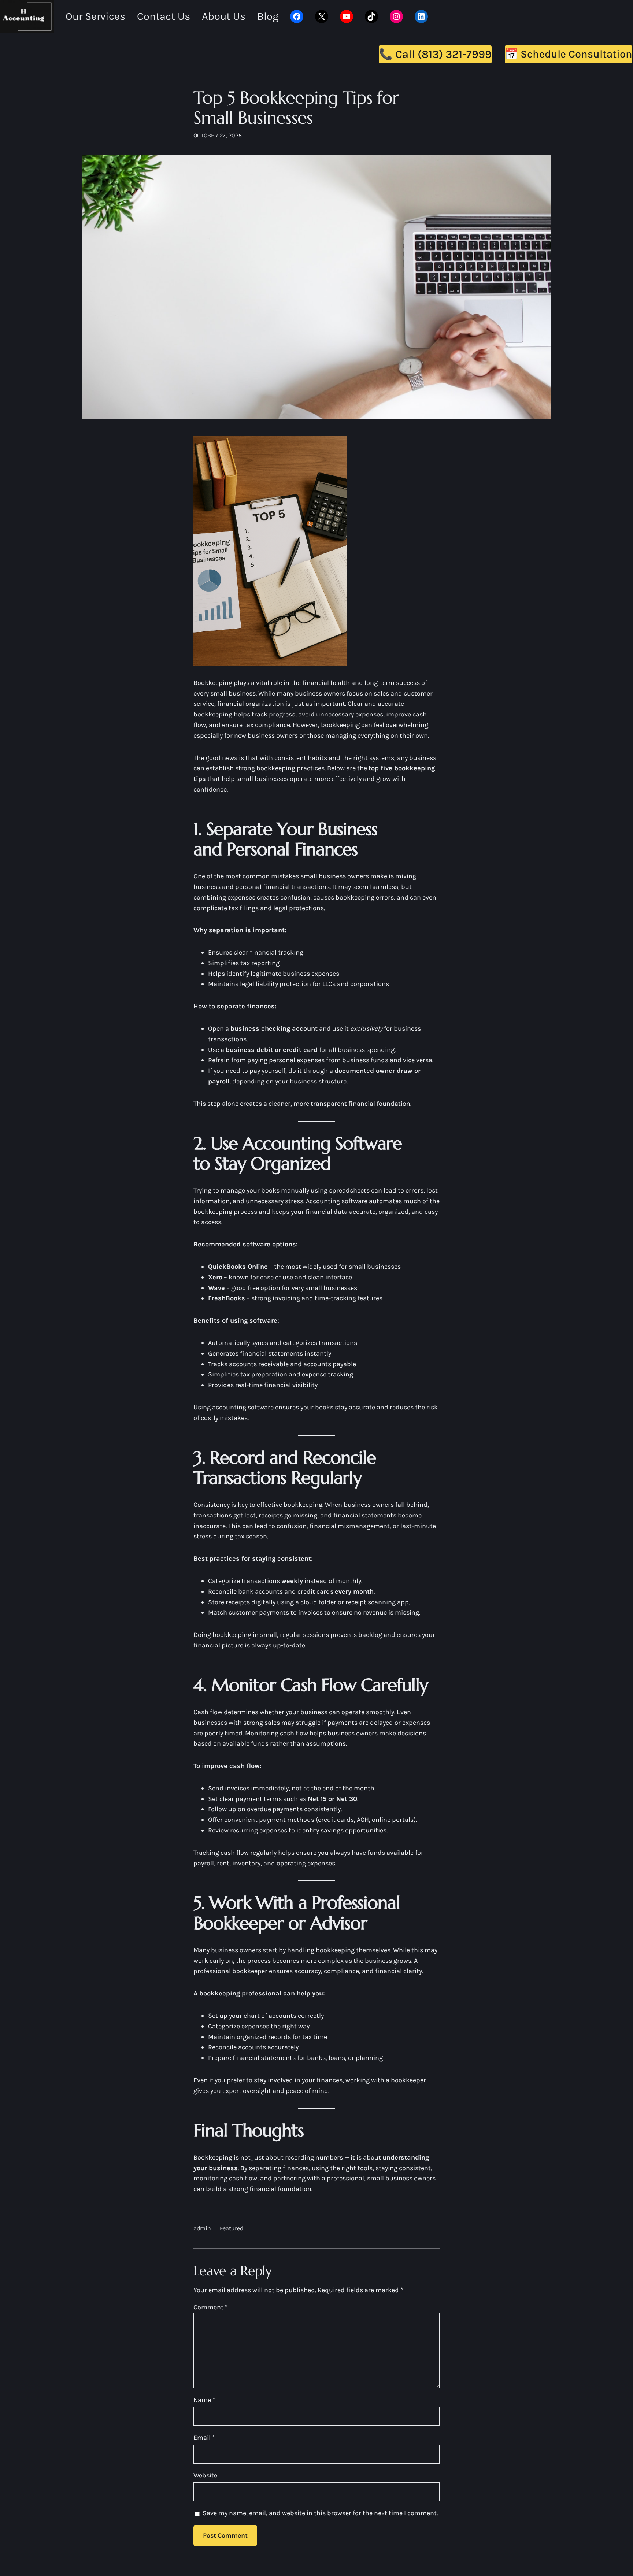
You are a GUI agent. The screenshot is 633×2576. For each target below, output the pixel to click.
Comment (210, 2307)
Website (205, 2475)
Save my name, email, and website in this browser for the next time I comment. (320, 2513)
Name (204, 2400)
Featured (232, 2228)
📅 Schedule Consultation (569, 54)
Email (204, 2438)
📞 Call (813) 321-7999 (435, 54)
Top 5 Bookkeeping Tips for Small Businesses (296, 108)
